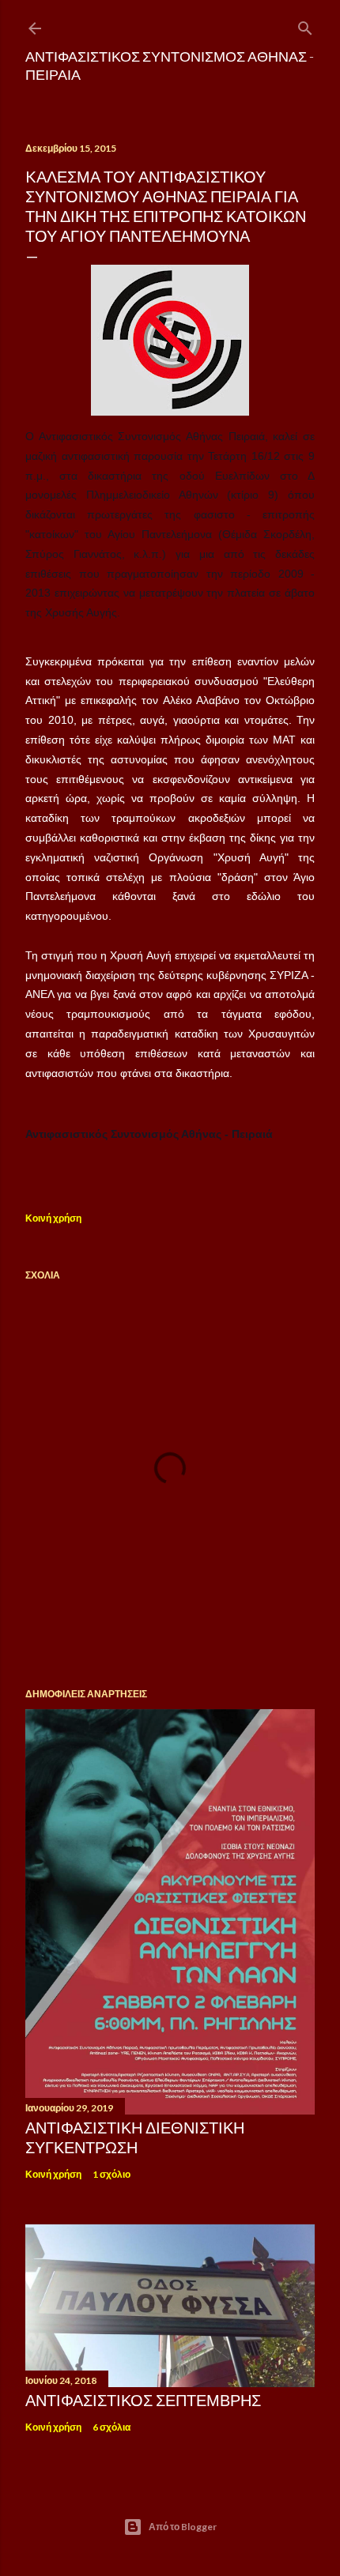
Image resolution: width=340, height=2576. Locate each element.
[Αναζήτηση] (305, 25)
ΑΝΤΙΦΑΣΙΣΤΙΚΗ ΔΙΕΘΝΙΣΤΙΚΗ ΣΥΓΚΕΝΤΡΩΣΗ (135, 2137)
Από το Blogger (183, 2527)
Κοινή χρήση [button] (53, 1218)
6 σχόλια (111, 2427)
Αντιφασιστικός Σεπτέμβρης (143, 2400)
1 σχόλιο (111, 2174)
